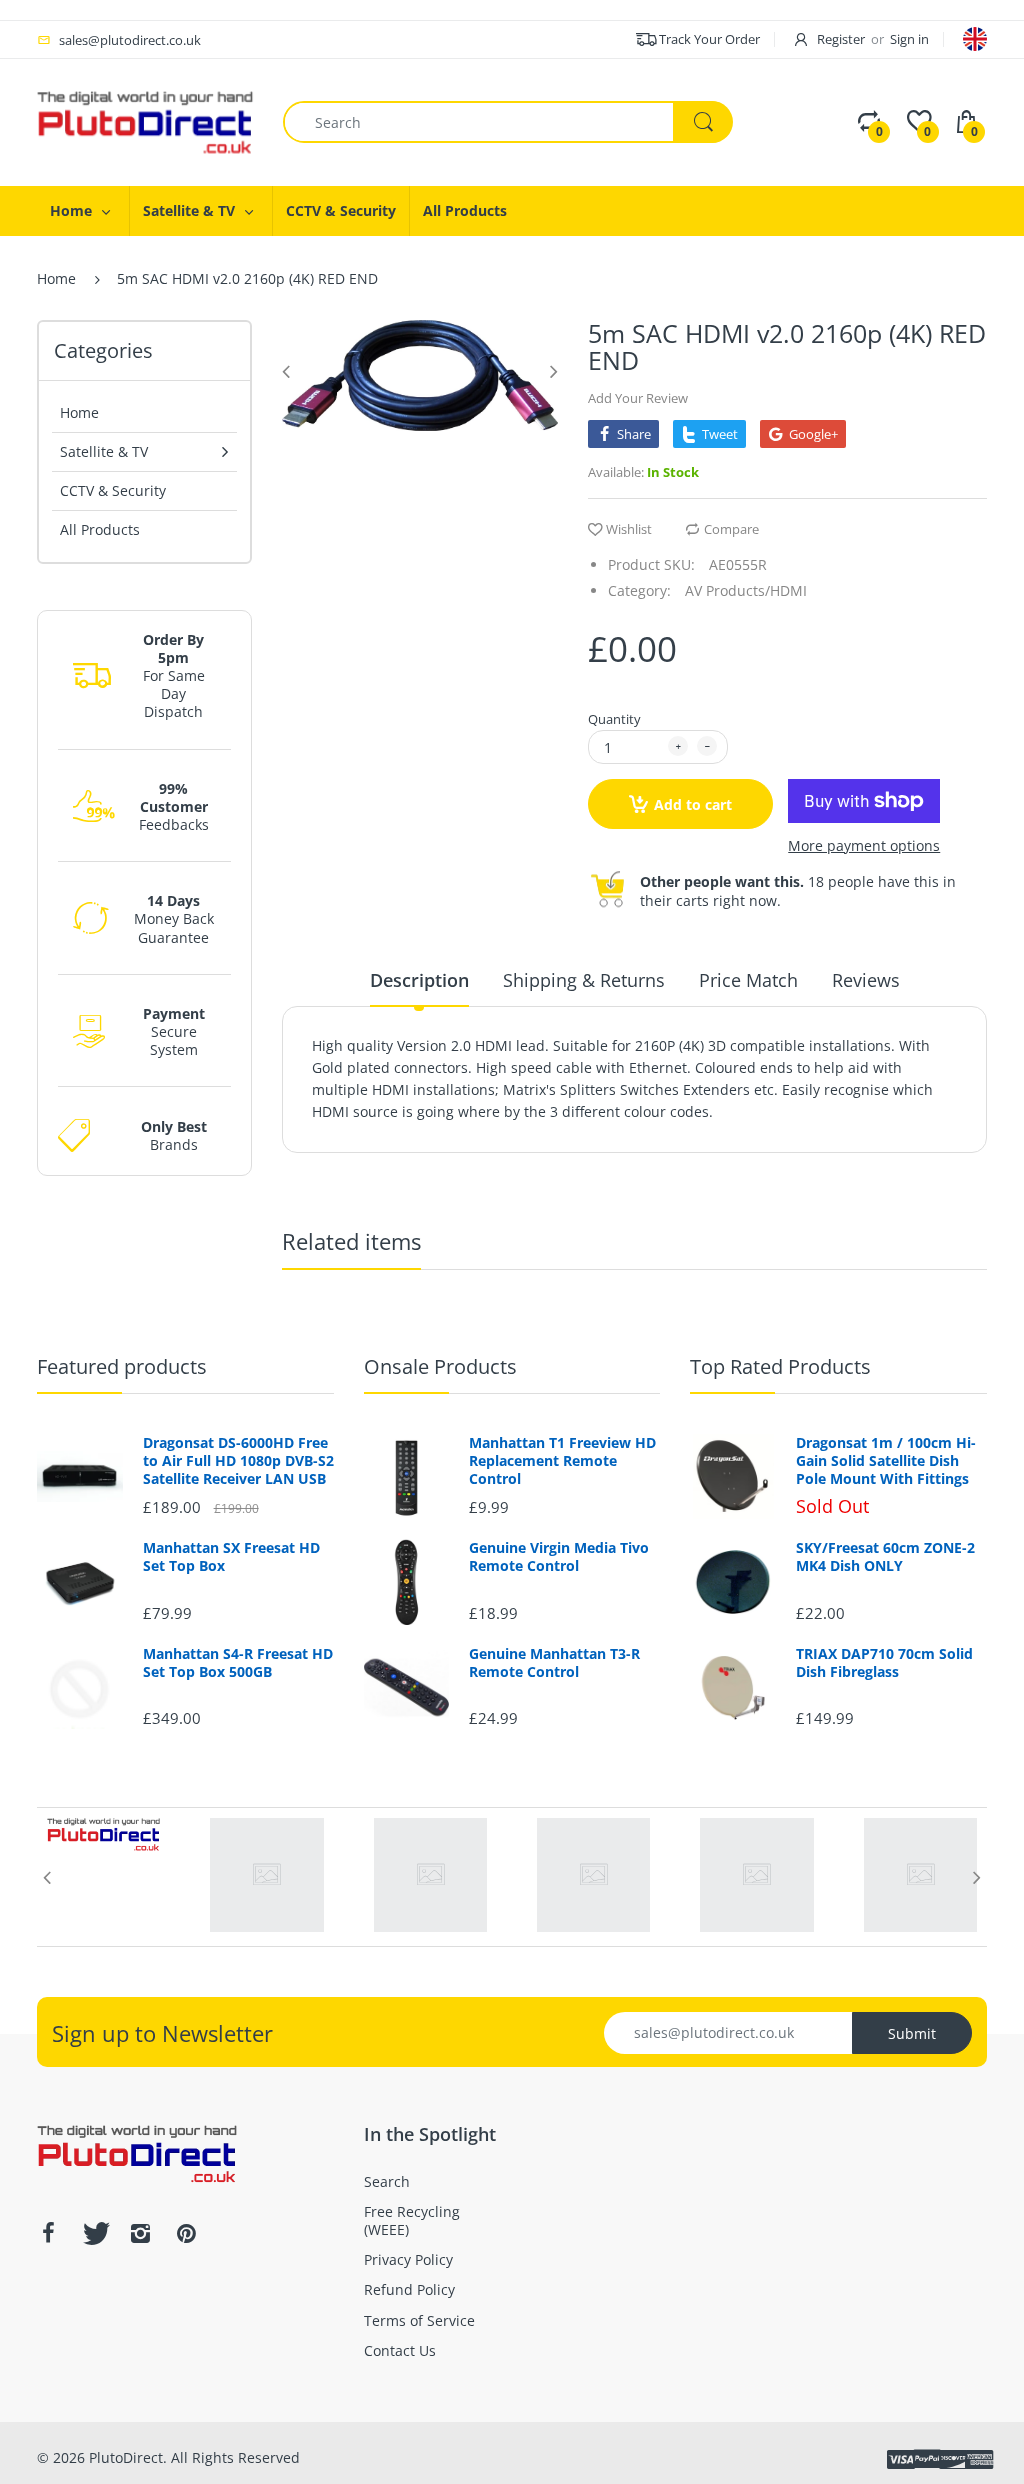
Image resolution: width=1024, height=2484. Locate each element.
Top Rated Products (780, 1366)
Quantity (614, 719)
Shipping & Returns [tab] (584, 980)
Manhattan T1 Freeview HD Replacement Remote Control (562, 1461)
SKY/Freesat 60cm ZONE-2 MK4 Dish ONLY (885, 1557)
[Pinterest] (186, 2233)
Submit (912, 2033)
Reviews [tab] (866, 980)
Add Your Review (638, 398)
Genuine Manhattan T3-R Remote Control (554, 1663)
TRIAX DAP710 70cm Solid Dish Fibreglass (884, 1663)
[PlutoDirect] (145, 120)
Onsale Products (440, 1366)
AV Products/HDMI (746, 590)
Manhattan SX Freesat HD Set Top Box (231, 1557)
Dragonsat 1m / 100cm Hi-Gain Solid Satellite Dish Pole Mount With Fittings (886, 1461)
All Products (100, 529)
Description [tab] (419, 980)
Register (841, 39)
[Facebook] (48, 2233)
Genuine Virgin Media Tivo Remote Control (559, 1557)
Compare (731, 529)
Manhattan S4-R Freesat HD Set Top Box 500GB (238, 1663)
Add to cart (693, 804)
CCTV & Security (113, 490)
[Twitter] (94, 2233)
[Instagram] (140, 2233)
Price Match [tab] (748, 980)
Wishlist (629, 529)
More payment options (864, 846)
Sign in (909, 39)
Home (56, 278)
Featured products (122, 1366)
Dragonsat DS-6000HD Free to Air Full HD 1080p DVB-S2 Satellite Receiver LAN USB (238, 1461)
